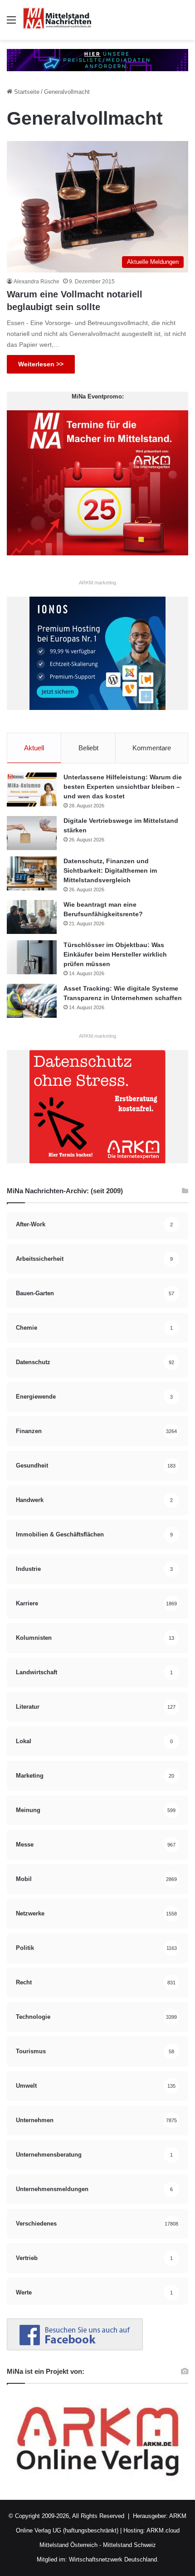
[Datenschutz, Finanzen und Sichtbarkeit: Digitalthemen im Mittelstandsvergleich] (32, 873)
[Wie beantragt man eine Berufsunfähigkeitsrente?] (32, 917)
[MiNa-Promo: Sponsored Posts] (97, 60)
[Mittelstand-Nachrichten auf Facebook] (75, 2348)
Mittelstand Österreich (68, 2545)
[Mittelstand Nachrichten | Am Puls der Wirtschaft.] (57, 20)
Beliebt (88, 748)
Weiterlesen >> (41, 364)
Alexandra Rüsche (37, 282)
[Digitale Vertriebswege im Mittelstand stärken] (32, 833)
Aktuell (34, 748)
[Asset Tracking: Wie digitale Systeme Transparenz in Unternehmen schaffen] (32, 1001)
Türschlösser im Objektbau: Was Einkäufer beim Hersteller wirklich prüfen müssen (115, 954)
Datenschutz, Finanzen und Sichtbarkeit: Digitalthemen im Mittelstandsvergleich (110, 870)
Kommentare (152, 748)
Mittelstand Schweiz (129, 2545)
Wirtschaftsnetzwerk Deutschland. (114, 2559)
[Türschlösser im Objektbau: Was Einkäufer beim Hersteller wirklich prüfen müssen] (32, 957)
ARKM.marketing (97, 583)
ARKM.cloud (162, 2530)
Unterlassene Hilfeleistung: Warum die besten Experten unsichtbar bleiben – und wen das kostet (123, 787)
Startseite (26, 92)
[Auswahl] (11, 23)
